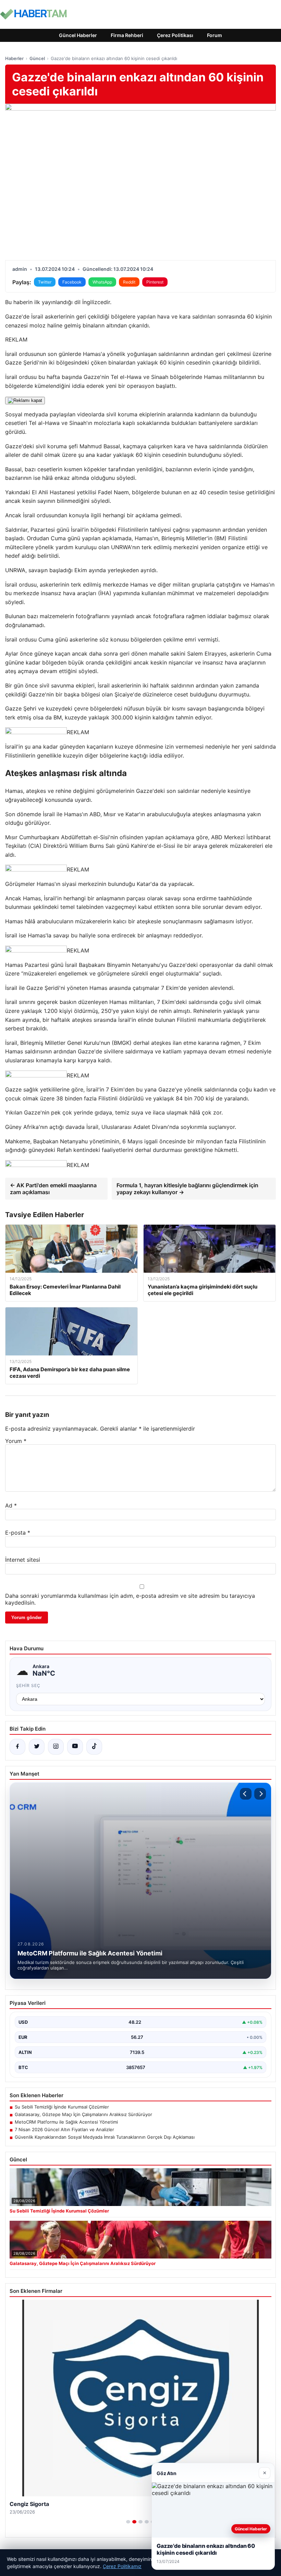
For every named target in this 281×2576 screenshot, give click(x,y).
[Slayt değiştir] (128, 2522)
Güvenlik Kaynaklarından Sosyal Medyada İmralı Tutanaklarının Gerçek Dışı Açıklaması (105, 2137)
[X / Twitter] (37, 1747)
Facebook (72, 282)
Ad (11, 1505)
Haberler (14, 58)
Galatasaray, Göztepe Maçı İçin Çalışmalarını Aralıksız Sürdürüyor (83, 2114)
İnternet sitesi (23, 1560)
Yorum (16, 1441)
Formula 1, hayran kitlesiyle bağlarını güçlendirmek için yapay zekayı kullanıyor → (187, 1189)
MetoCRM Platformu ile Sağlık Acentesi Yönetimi (66, 2122)
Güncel (37, 58)
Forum (215, 35)
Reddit (129, 282)
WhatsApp (102, 282)
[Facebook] (17, 1747)
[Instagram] (56, 1747)
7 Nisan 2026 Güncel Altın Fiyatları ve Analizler (64, 2129)
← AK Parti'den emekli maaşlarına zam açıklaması (53, 1189)
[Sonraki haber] (260, 1794)
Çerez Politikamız (122, 2566)
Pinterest (155, 282)
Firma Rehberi (127, 35)
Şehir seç (28, 1685)
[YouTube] (75, 1747)
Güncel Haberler (78, 35)
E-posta (18, 1533)
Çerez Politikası (175, 35)
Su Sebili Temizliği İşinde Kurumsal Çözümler (62, 2107)
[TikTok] (94, 1747)
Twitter (45, 282)
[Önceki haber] (246, 1794)
